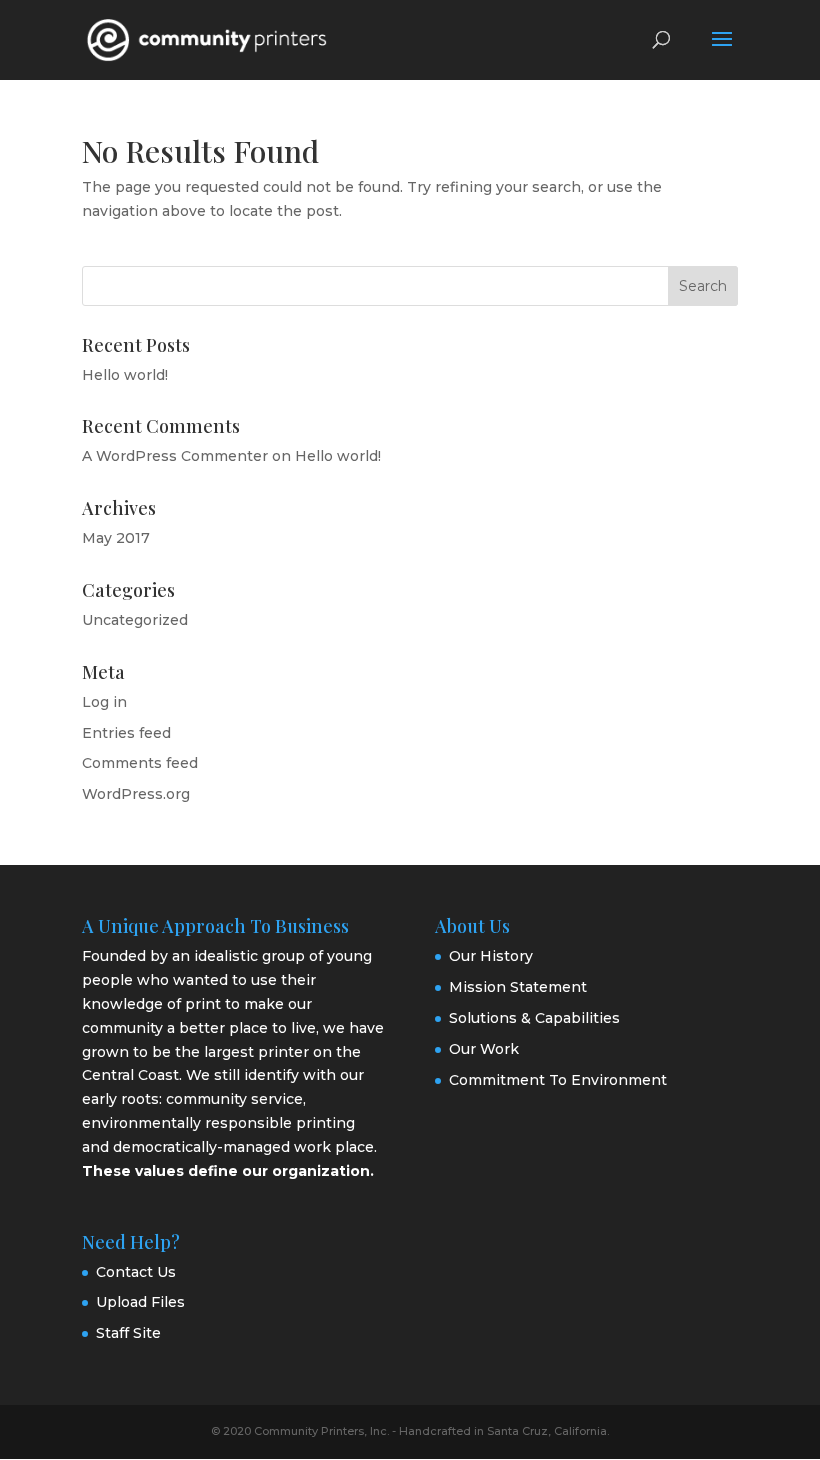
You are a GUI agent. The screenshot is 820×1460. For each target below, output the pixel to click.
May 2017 (116, 538)
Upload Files (140, 1302)
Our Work (484, 1049)
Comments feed (140, 763)
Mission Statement (518, 987)
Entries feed (126, 733)
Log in (104, 702)
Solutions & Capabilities (534, 1018)
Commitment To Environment (558, 1080)
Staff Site (128, 1333)
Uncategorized (135, 620)
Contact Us (136, 1272)
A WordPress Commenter (175, 456)
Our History (491, 956)
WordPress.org (136, 794)
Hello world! (125, 375)
